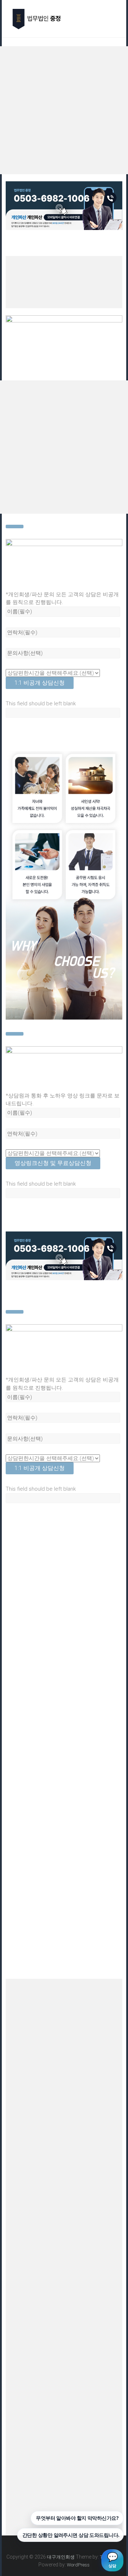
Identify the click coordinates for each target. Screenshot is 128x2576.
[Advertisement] (64, 110)
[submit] (15, 527)
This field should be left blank (41, 704)
